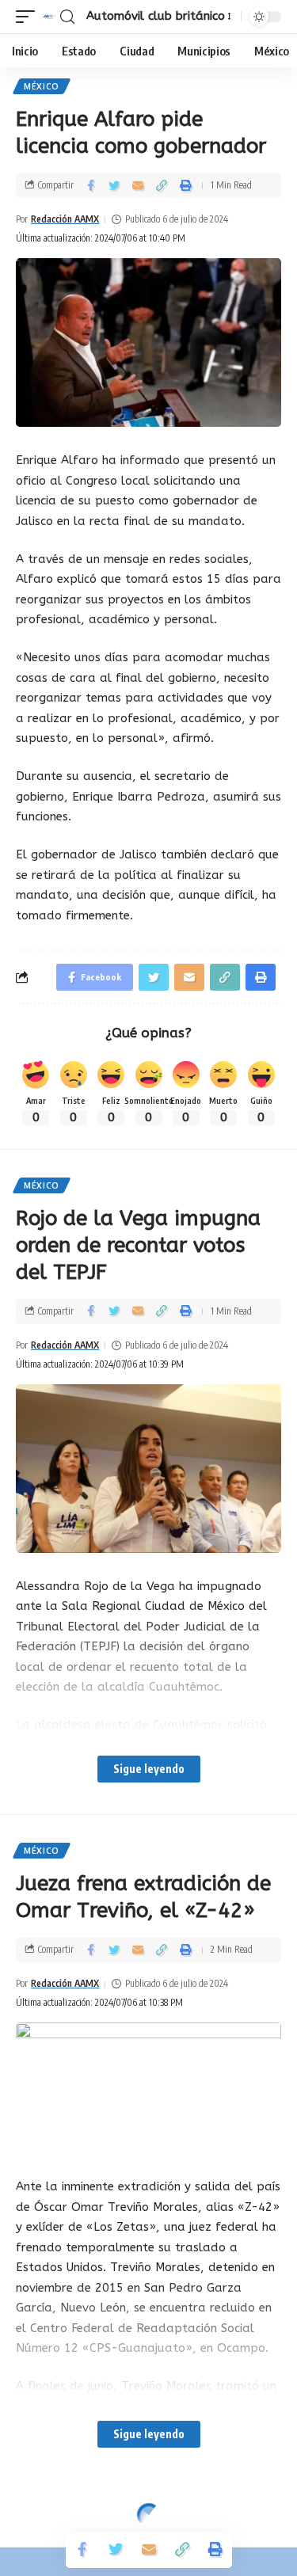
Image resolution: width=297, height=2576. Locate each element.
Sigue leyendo (149, 1769)
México (42, 86)
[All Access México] (49, 17)
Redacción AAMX (65, 219)
